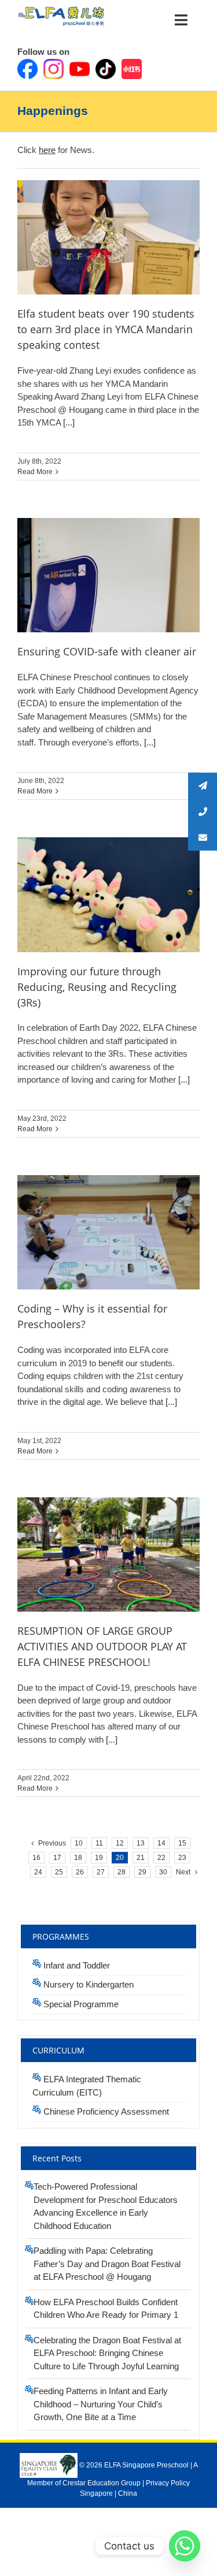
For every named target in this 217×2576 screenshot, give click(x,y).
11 (99, 1843)
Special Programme (81, 2004)
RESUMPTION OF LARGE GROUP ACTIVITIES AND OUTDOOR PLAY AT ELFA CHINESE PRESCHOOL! (102, 1646)
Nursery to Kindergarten (89, 1984)
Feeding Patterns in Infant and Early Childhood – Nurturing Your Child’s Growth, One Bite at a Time (101, 2404)
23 (182, 1858)
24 (38, 1872)
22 (161, 1858)
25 (59, 1872)
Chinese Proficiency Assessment (106, 2111)
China (128, 2493)
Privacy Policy (168, 2483)
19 (99, 1858)
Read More (35, 472)
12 (120, 1843)
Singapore (96, 2493)
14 (161, 1843)
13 (141, 1843)
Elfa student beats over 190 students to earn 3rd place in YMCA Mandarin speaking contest (106, 329)
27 (101, 1872)
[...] (68, 422)
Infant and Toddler (77, 1965)
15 (182, 1843)
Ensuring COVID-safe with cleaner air (107, 651)
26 (80, 1872)
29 (142, 1872)
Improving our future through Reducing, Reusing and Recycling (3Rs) (97, 987)
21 (141, 1858)
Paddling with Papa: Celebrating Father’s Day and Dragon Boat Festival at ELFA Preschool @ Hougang (107, 2264)
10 (79, 1843)
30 (163, 1872)
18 (78, 1858)
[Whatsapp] (185, 2546)
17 (57, 1858)
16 (36, 1858)
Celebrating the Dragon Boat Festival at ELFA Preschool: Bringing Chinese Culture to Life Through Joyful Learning (107, 2353)
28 (122, 1872)
